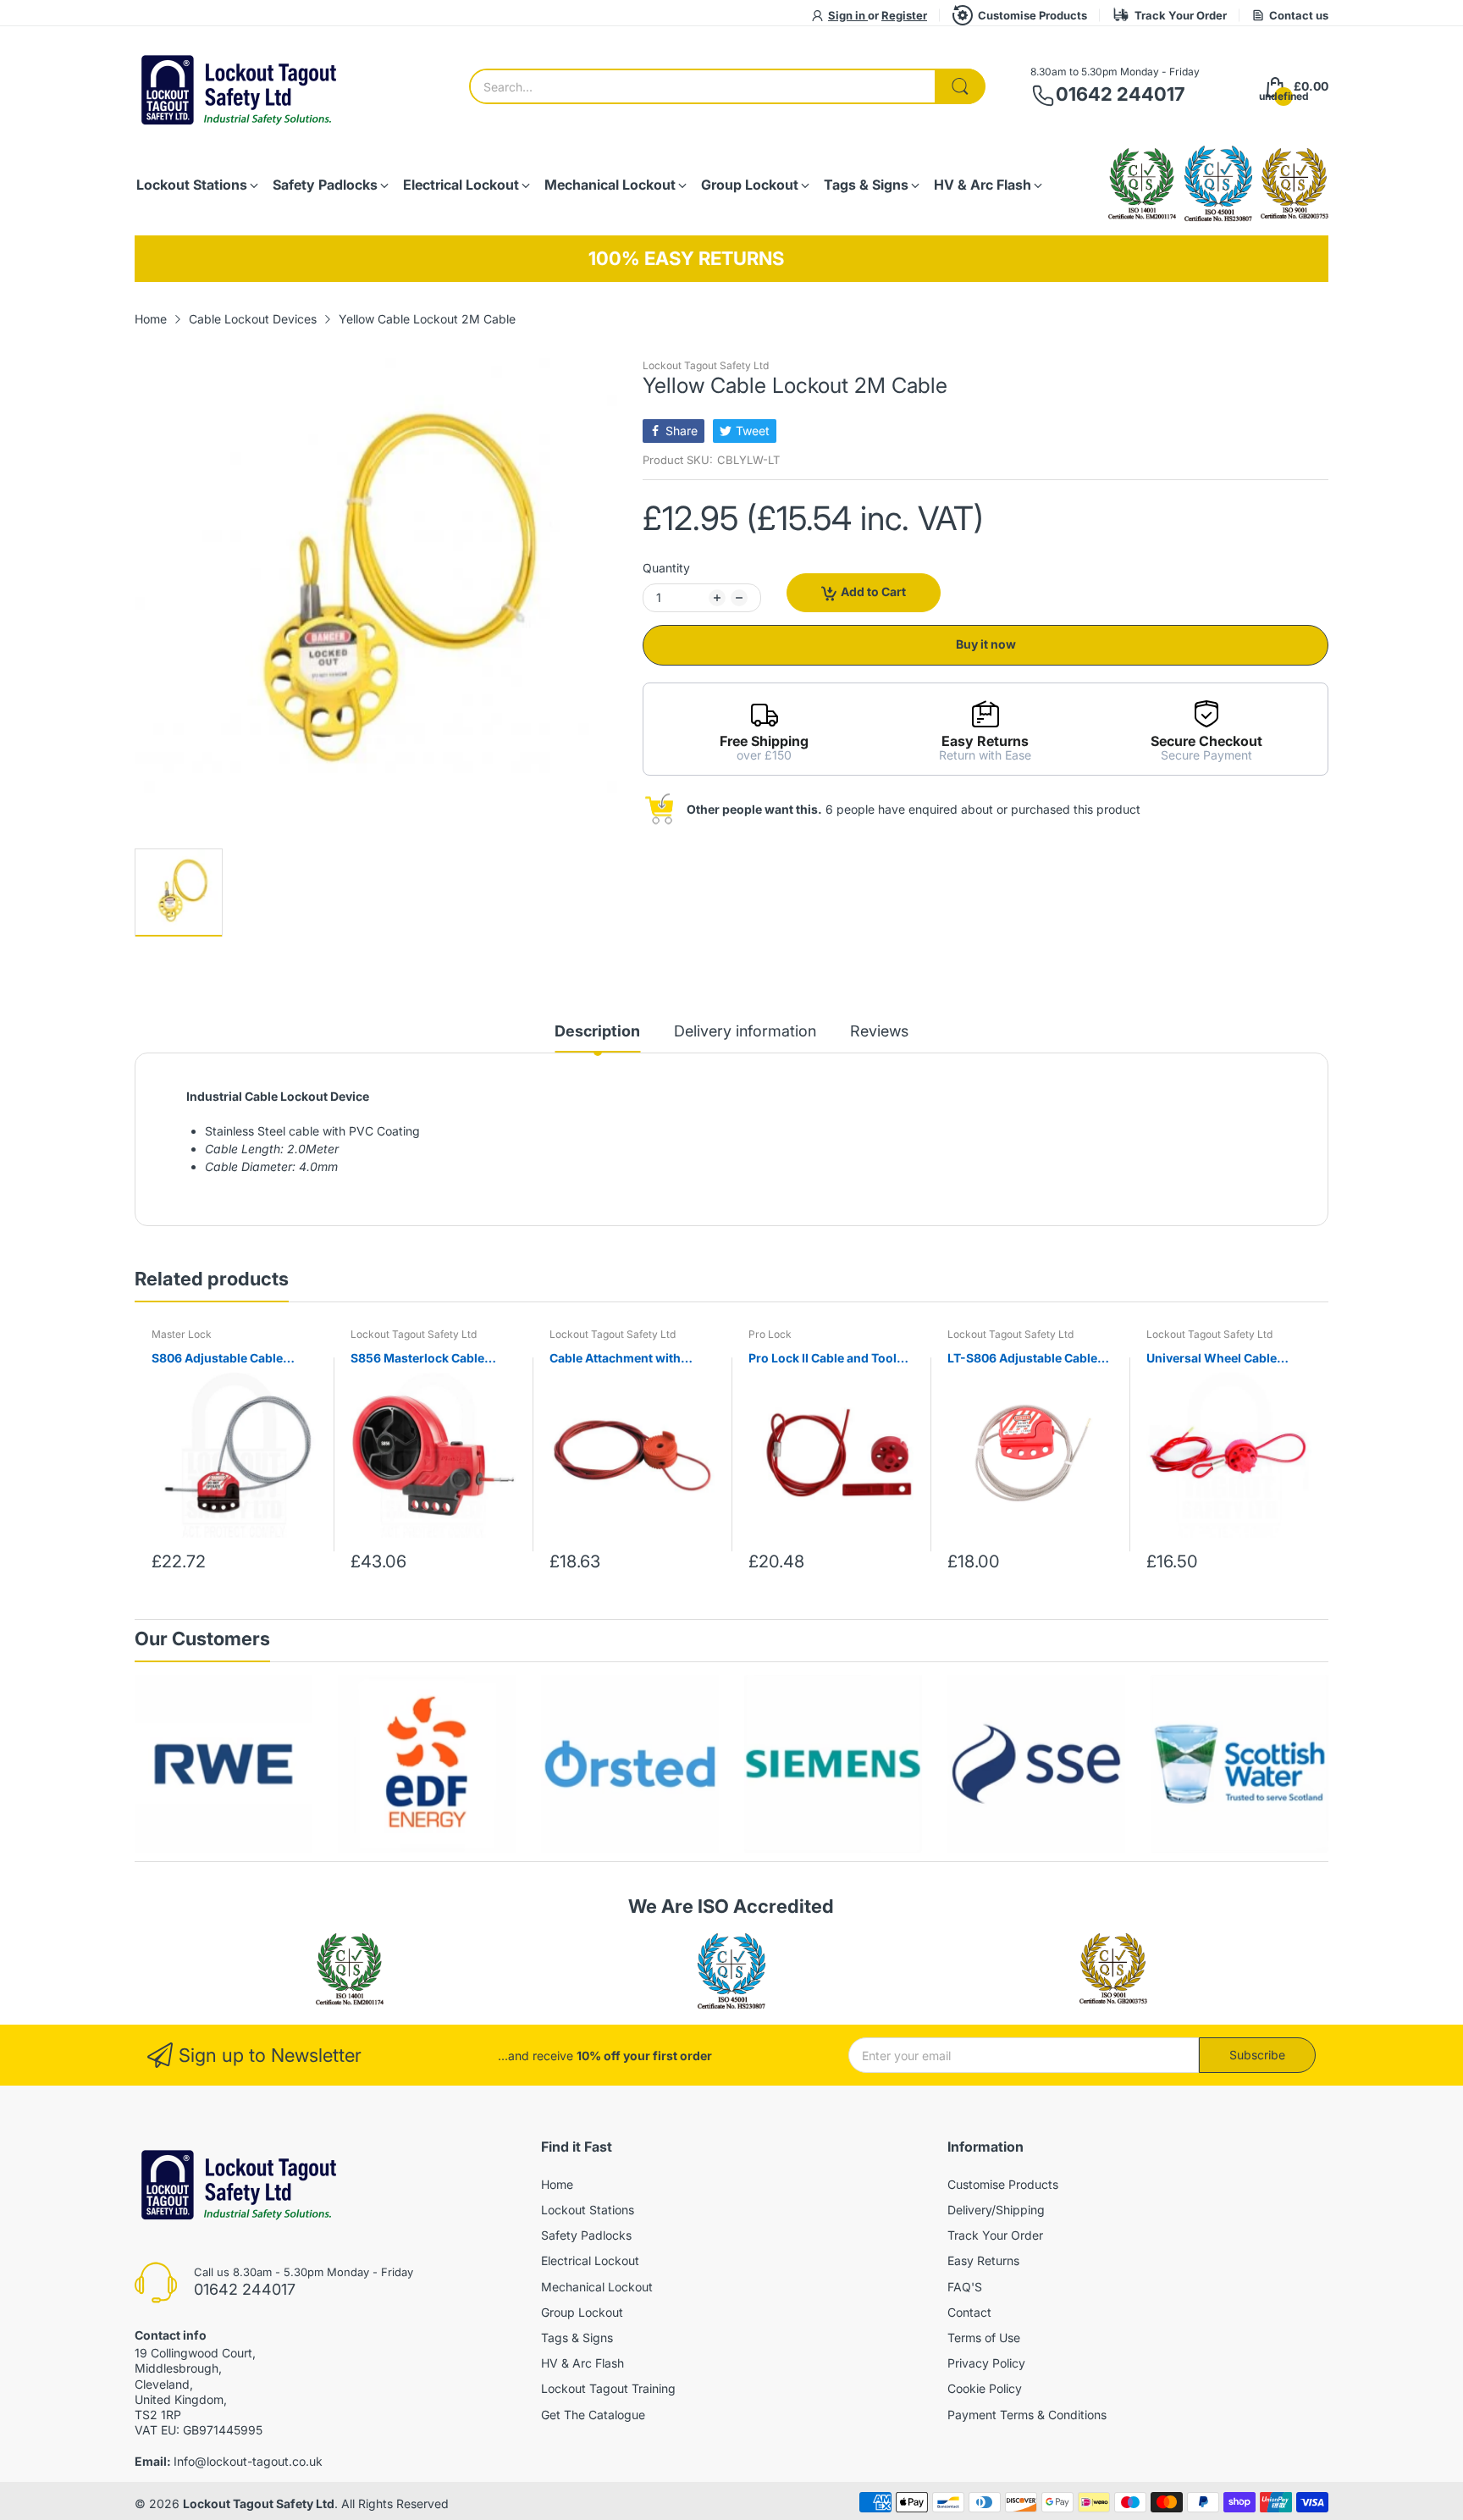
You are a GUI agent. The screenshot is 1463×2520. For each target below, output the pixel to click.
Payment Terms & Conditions (1027, 2415)
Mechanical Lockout (597, 2287)
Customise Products (1032, 15)
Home (557, 2184)
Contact (969, 2312)
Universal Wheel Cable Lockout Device (1212, 1359)
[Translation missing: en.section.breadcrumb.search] (960, 86)
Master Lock (182, 1334)
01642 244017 (1120, 94)
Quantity (666, 568)
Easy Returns (983, 2260)
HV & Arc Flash (582, 2363)
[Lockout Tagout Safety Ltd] (240, 87)
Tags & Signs (577, 2338)
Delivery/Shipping (996, 2210)
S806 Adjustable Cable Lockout (217, 1359)
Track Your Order (1181, 15)
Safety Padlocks (586, 2235)
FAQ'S (965, 2287)
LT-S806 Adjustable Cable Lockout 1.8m (1022, 1359)
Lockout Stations (588, 2210)
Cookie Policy (985, 2388)
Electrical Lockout (590, 2260)
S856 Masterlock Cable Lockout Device (417, 1359)
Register (904, 15)
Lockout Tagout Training (608, 2388)
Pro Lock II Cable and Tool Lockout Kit (823, 1359)
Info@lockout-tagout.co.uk (248, 2461)
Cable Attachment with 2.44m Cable (615, 1359)
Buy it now (986, 644)
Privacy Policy (986, 2363)
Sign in (848, 15)
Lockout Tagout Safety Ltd (706, 365)
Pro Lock (770, 1334)
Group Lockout (582, 2312)
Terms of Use (984, 2338)
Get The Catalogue (593, 2415)
